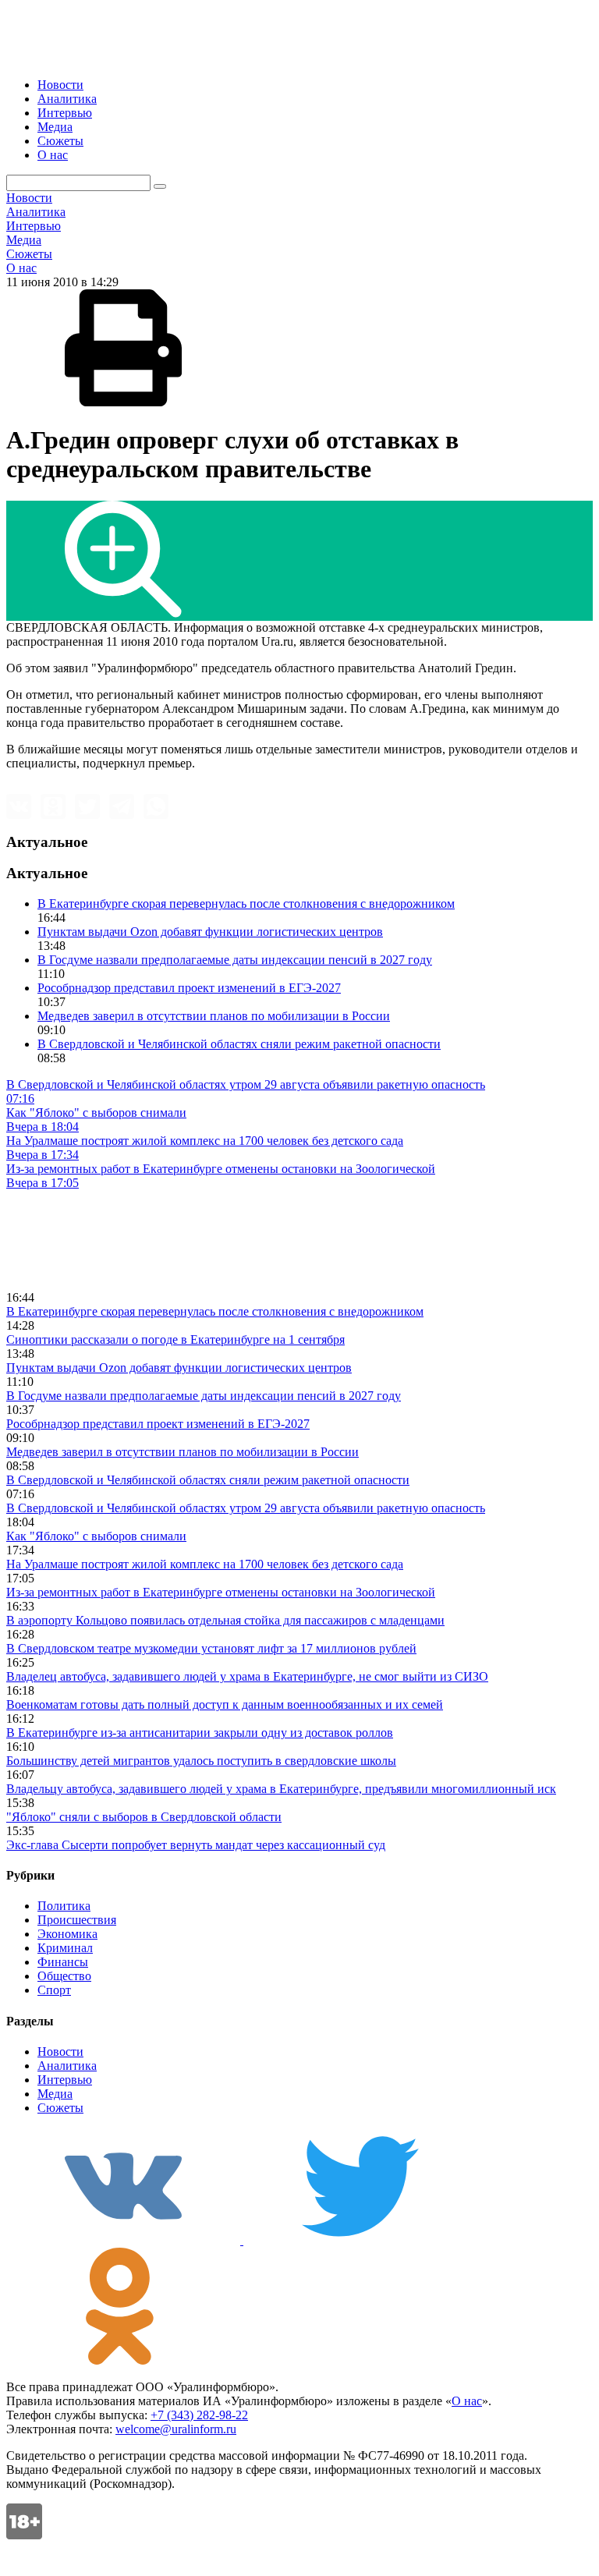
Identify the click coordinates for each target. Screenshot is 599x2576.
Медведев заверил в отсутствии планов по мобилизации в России (214, 1016)
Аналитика (67, 99)
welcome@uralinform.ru (176, 2429)
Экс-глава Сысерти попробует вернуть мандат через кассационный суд (196, 1845)
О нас (53, 155)
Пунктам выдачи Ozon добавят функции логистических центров (210, 932)
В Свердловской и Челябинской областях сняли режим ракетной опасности (239, 1044)
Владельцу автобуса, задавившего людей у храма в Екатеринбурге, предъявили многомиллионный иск (281, 1789)
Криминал (65, 1948)
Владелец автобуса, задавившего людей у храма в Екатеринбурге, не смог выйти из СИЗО (247, 1676)
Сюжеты (60, 141)
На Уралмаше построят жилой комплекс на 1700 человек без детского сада (205, 1564)
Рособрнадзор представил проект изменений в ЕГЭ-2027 (189, 988)
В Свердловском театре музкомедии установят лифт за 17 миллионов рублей (211, 1648)
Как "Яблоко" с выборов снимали (96, 1536)
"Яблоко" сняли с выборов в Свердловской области (144, 1817)
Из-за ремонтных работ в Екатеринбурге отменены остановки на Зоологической (221, 1592)
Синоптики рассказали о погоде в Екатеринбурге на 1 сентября (175, 1339)
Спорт (54, 1990)
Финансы (63, 1962)
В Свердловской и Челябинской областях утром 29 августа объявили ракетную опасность (246, 1508)
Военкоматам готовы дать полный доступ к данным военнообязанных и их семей (225, 1704)
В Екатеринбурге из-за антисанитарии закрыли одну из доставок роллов (200, 1733)
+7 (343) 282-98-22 (199, 2415)
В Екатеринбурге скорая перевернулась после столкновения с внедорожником (246, 904)
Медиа (55, 127)
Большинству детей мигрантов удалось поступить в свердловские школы (201, 1761)
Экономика (67, 1934)
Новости (60, 85)
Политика (64, 1906)
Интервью (65, 113)
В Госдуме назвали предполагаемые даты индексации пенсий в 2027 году (235, 960)
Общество (64, 1976)
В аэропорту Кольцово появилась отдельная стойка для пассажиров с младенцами (225, 1620)
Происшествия (77, 1920)
